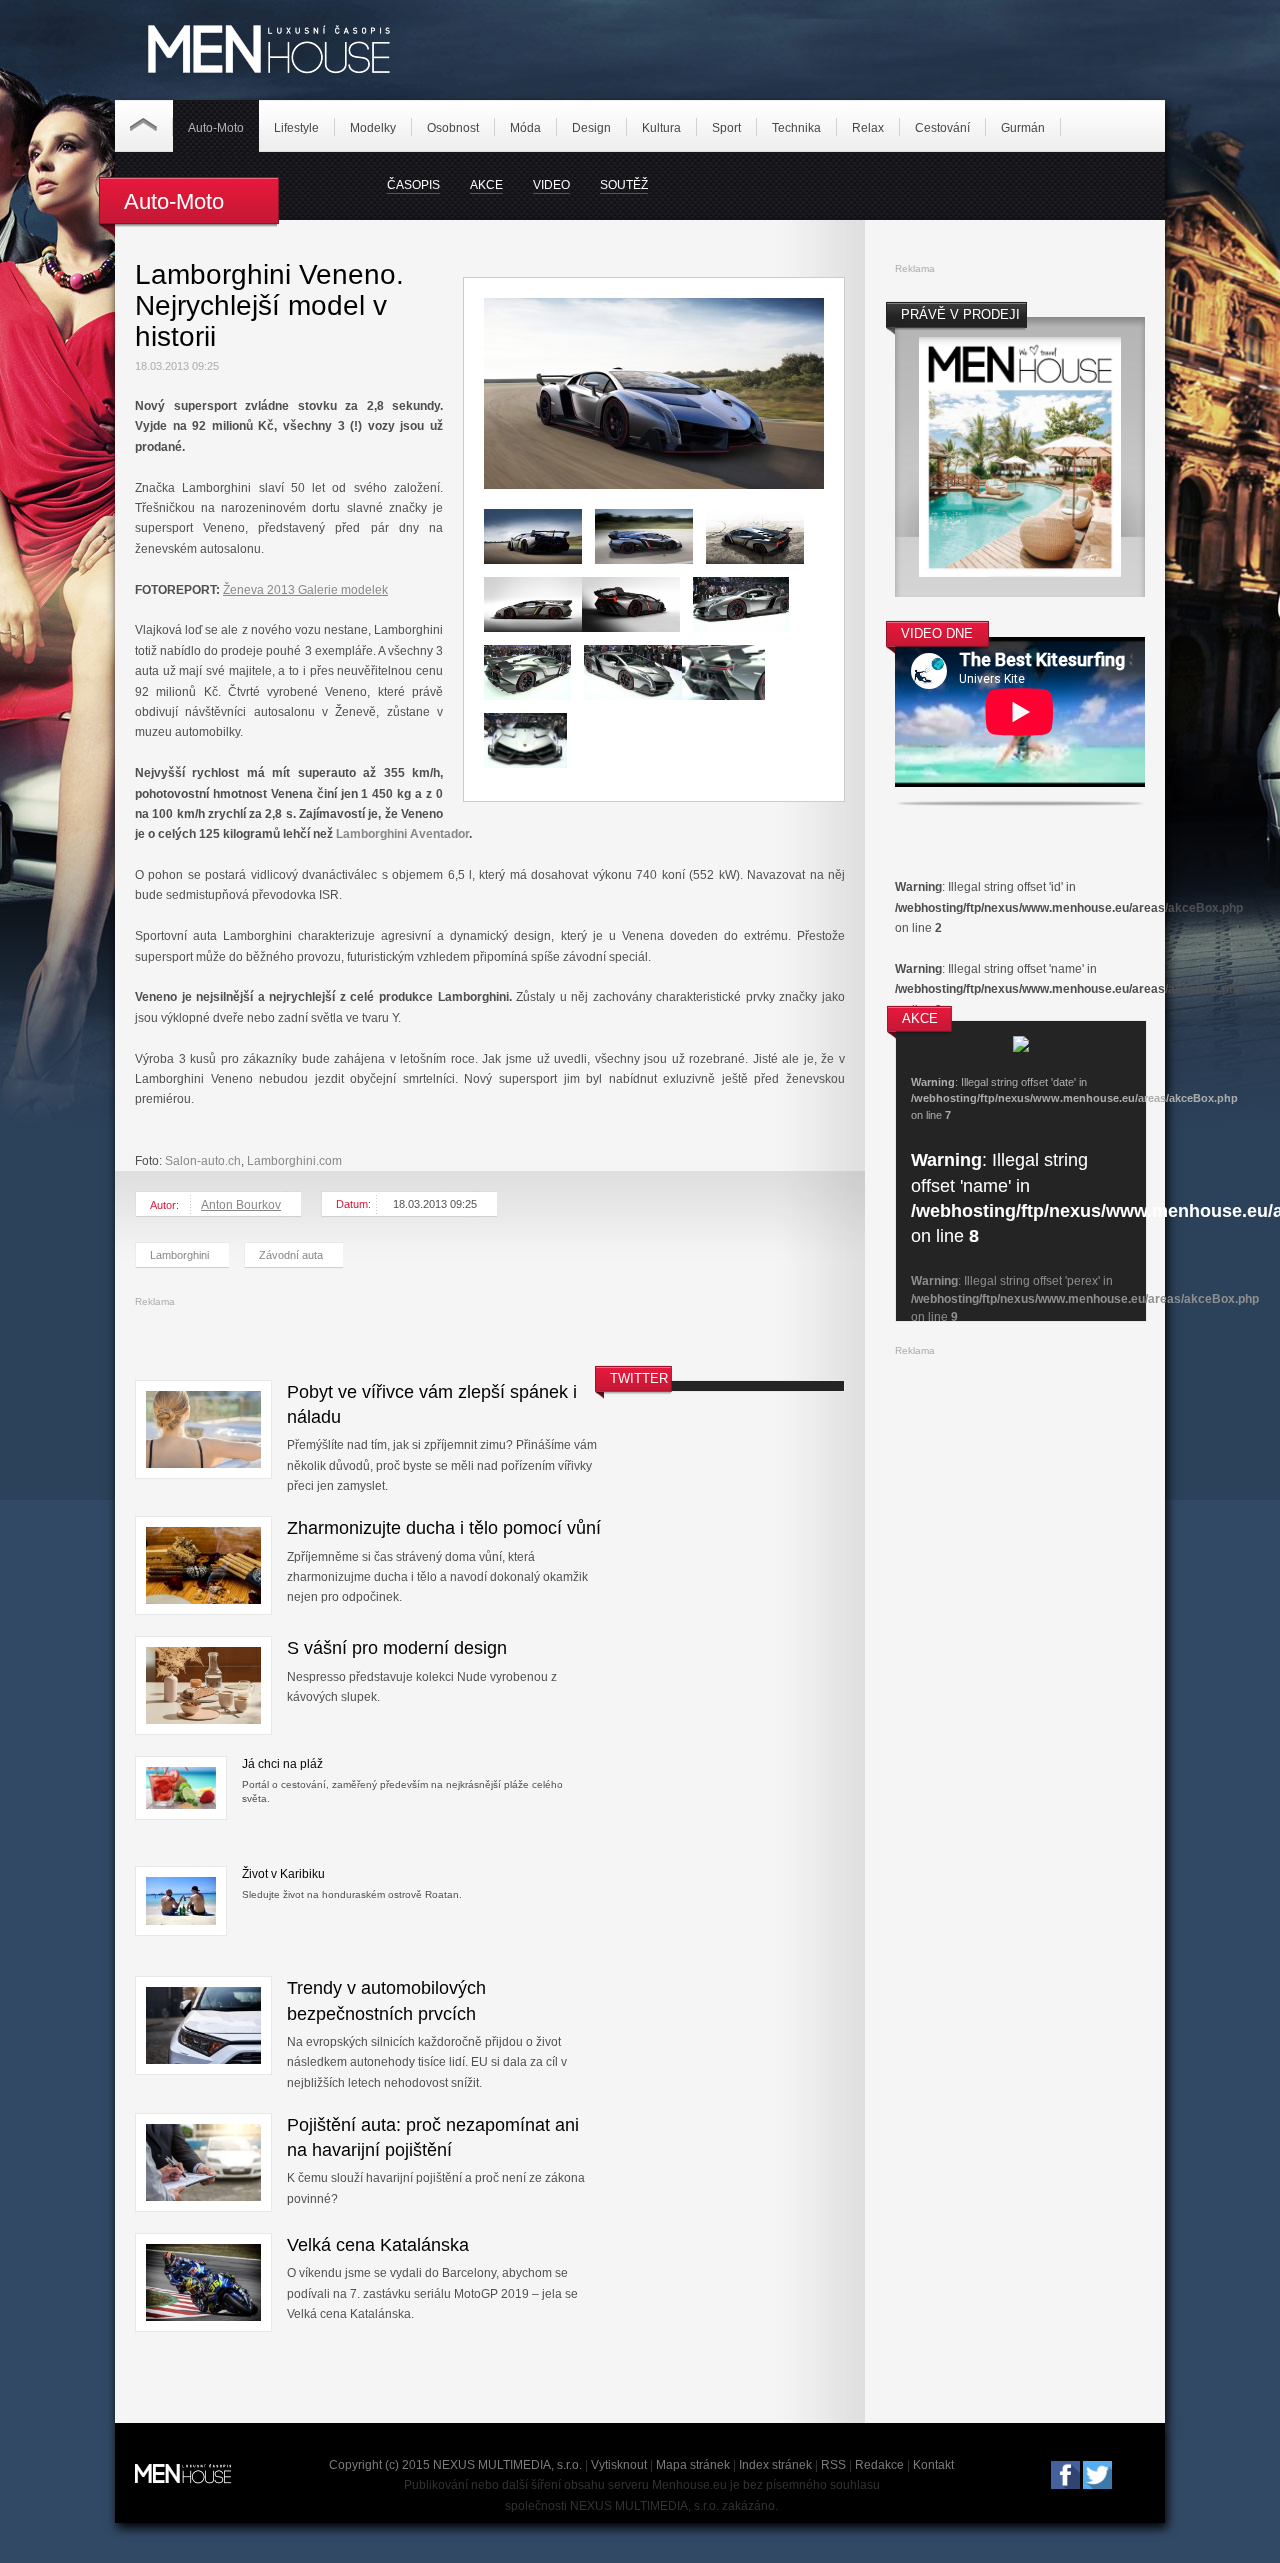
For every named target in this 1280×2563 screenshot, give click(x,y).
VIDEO (551, 185)
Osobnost (453, 128)
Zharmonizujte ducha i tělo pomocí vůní (444, 1528)
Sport (726, 128)
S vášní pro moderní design (397, 1648)
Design (591, 128)
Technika (796, 128)
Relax (868, 128)
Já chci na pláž (282, 1764)
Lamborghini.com (294, 1161)
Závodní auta (291, 1255)
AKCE (486, 185)
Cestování (942, 128)
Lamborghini (179, 1255)
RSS (833, 2465)
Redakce (879, 2465)
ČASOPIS (413, 185)
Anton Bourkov (241, 1205)
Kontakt (933, 2465)
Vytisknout (619, 2465)
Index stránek (775, 2465)
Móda (525, 128)
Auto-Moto (216, 128)
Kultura (661, 128)
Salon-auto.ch (203, 1161)
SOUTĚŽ (624, 185)
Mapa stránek (693, 2465)
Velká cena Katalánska (378, 2245)
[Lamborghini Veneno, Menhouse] (654, 485)
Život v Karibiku (283, 1874)
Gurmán (1023, 128)
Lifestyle (296, 128)
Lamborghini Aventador (402, 834)
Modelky (373, 128)
